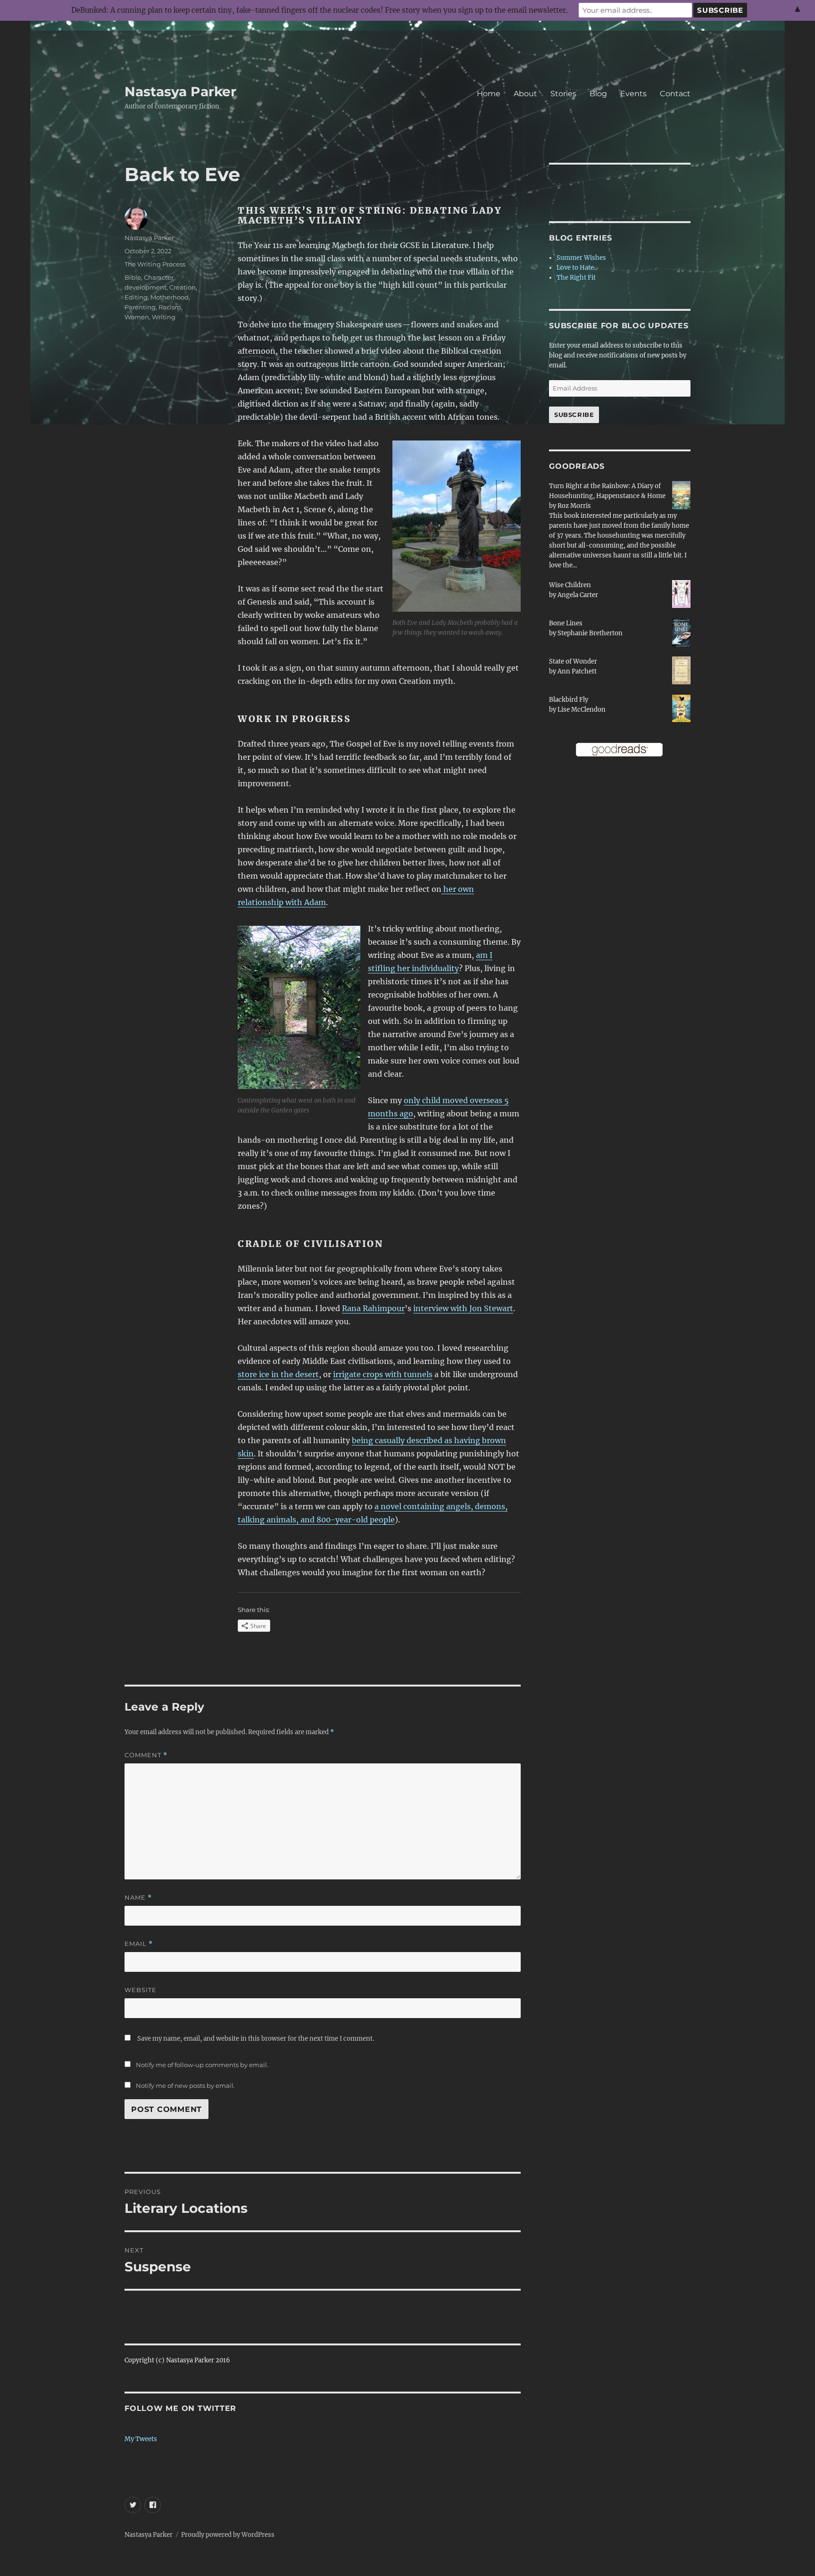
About (525, 94)
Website (141, 1990)
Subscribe (574, 415)
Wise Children (570, 585)
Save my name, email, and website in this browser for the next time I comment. (256, 2039)
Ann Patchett (577, 671)
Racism (170, 307)
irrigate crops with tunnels (383, 1374)
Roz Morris (574, 506)
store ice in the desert (278, 1374)
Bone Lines (566, 623)
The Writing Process (155, 264)
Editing (136, 297)
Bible (133, 277)
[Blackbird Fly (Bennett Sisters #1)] (681, 708)
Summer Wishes (581, 258)
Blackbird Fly (569, 700)
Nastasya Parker (180, 91)
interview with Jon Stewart (463, 1308)
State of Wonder (573, 661)
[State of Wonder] (681, 670)
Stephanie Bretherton (590, 633)
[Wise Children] (681, 594)
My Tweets (141, 2439)
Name (138, 1898)
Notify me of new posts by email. (185, 2086)
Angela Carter (578, 595)
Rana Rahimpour (373, 1308)
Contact (675, 94)
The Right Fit (576, 278)
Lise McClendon (582, 710)
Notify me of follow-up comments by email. (202, 2065)
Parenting (140, 307)
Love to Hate (575, 268)
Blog (598, 94)
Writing (164, 317)
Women (137, 317)
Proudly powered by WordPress (228, 2535)
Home (489, 94)
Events (633, 94)
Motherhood (170, 297)
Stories (563, 94)
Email (139, 1944)
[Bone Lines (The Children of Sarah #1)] (681, 633)
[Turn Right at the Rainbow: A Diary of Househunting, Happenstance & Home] (681, 495)
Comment (146, 1755)
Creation (183, 287)
